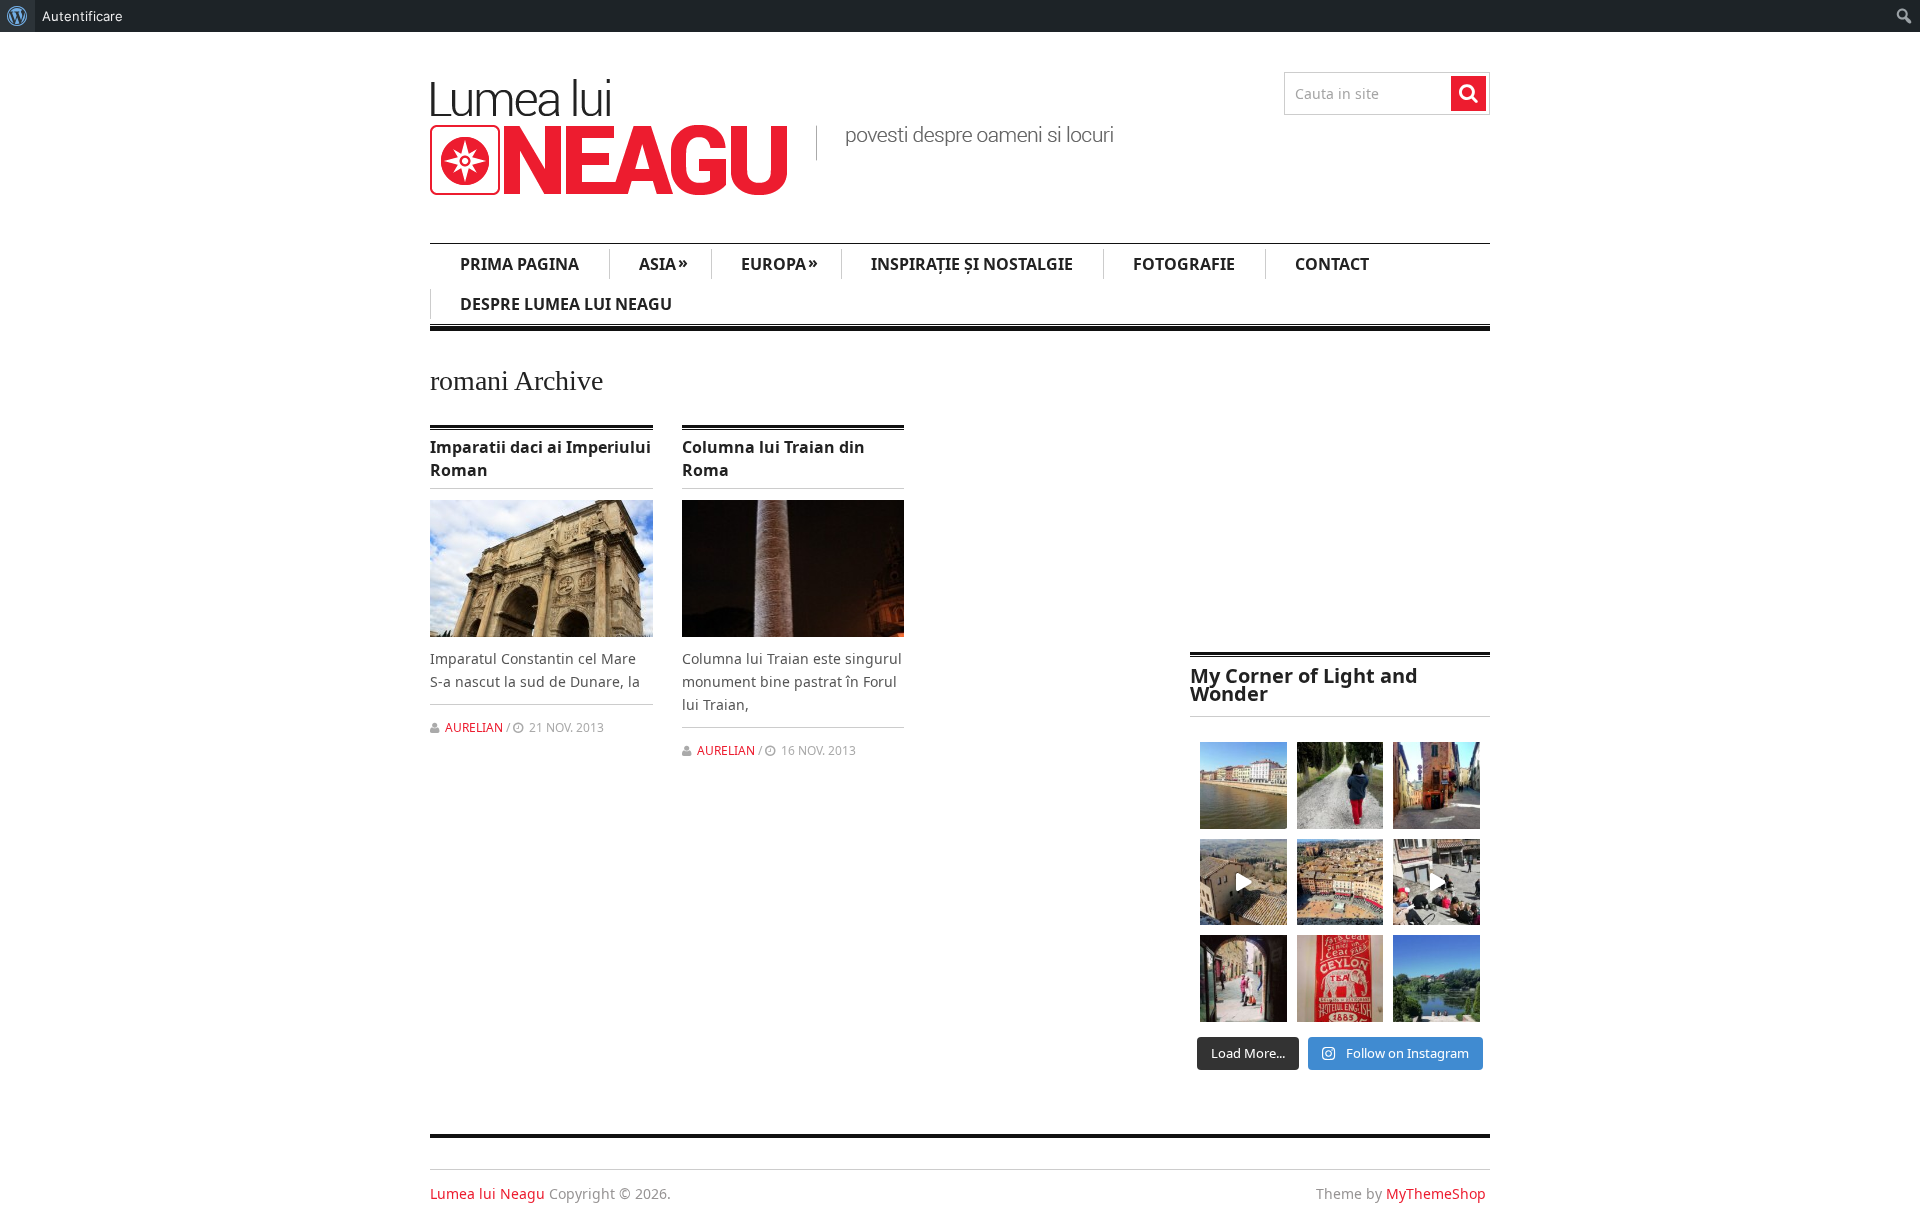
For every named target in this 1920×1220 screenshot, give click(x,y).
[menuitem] (17, 16)
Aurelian (474, 727)
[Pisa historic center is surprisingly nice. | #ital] (1243, 785)
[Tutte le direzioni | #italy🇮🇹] (1436, 785)
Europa (779, 263)
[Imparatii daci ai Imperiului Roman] (541, 568)
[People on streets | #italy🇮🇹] (1243, 978)
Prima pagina (519, 264)
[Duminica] (1436, 978)
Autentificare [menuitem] (82, 16)
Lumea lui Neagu (487, 1193)
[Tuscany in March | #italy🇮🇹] (1243, 882)
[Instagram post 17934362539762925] (1340, 978)
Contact (1332, 264)
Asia (663, 263)
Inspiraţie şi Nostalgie (972, 264)
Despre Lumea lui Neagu (566, 304)
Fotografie (1184, 264)
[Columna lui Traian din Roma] (793, 568)
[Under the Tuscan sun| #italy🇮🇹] (1436, 882)
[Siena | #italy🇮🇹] (1340, 882)
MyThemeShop (1436, 1193)
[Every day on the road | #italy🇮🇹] (1340, 785)
